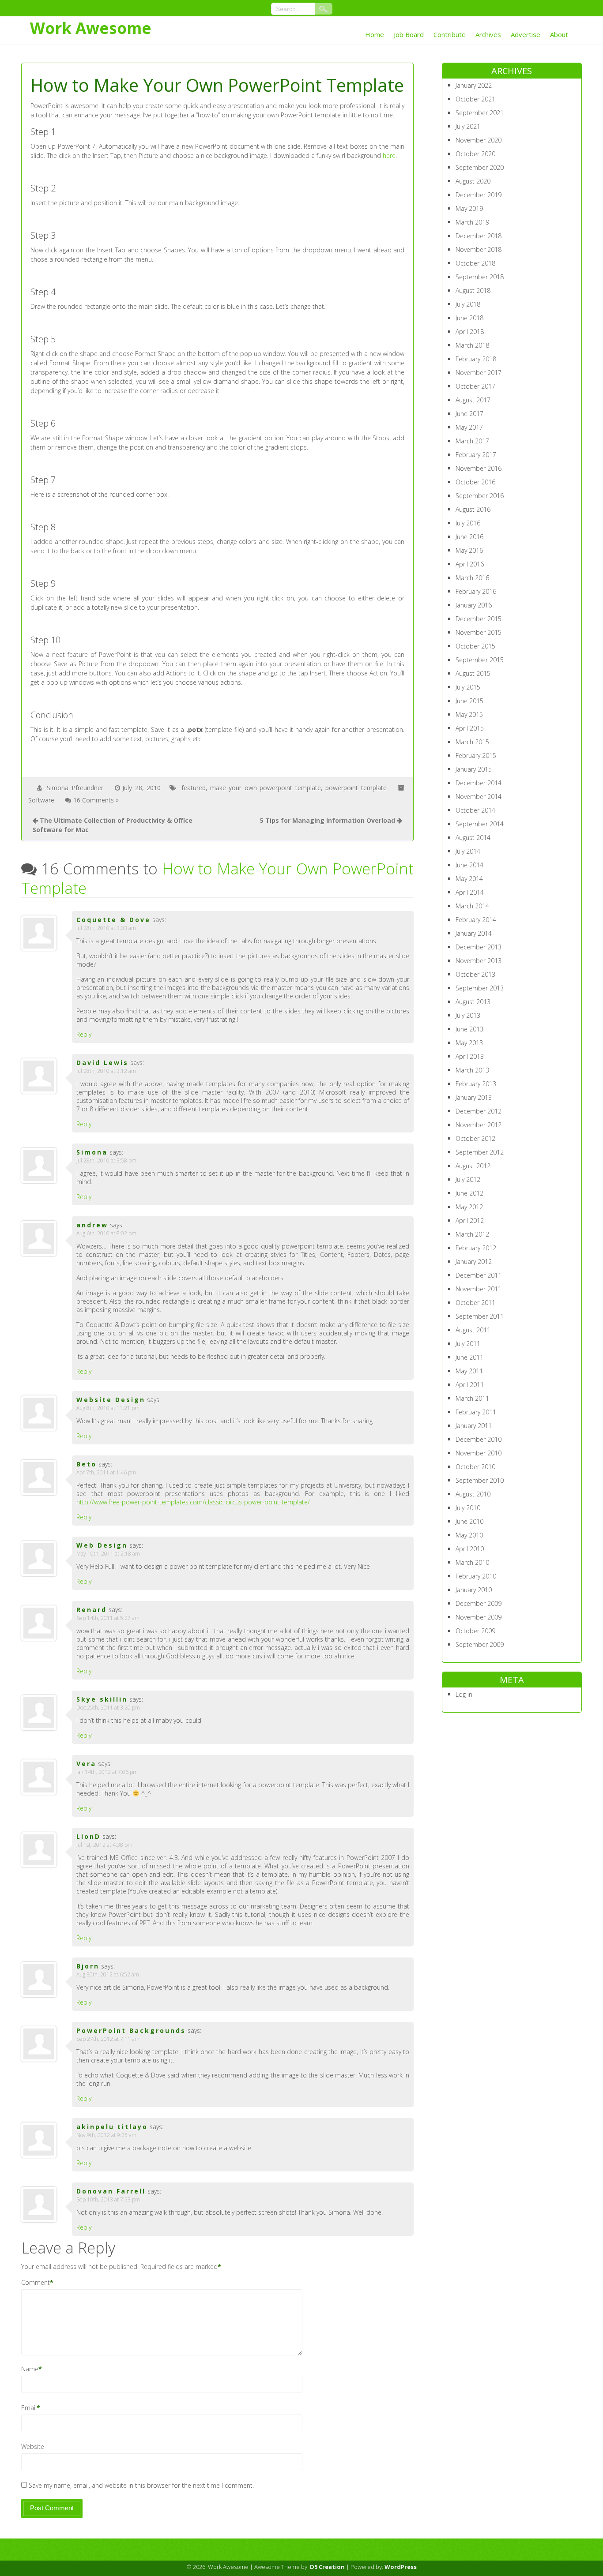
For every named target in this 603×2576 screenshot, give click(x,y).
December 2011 (479, 1275)
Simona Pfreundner (75, 788)
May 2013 (469, 1043)
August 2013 (473, 1002)
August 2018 (473, 291)
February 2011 (476, 1412)
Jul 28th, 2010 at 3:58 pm (106, 1161)
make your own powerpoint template (266, 788)
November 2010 (479, 1453)
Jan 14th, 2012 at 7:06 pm (107, 1772)
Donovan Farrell (111, 2191)
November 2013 (479, 961)
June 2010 (469, 1521)
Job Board (409, 34)
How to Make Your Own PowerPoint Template (217, 878)
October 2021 (475, 99)
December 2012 (479, 1111)
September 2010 (480, 1480)
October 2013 (475, 974)
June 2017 (469, 414)
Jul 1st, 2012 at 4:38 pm (104, 1845)
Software (41, 800)
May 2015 (469, 714)
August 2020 (473, 181)
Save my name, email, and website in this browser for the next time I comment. (141, 2485)
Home (375, 34)
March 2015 (472, 742)
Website (33, 2447)
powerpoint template (356, 788)
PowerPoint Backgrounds (131, 2030)
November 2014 (479, 797)
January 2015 (474, 769)
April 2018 (470, 332)
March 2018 (472, 345)
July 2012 (468, 1179)
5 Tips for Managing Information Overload (328, 820)
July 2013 (468, 1015)
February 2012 (476, 1248)
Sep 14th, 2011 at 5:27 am (108, 1618)
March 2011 (472, 1398)
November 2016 (479, 468)
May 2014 (469, 879)
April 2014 (470, 892)
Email (29, 2408)
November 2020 (479, 140)
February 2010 (476, 1576)
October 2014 (475, 810)
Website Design (111, 1400)
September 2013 (480, 988)
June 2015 (469, 701)
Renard (92, 1610)
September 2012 (480, 1152)
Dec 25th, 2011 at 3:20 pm (108, 1708)
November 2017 (479, 373)
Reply (84, 1034)
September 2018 (480, 277)
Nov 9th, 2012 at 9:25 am (106, 2135)
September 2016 (480, 496)
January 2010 (474, 1590)
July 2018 (468, 304)
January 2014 (474, 933)
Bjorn (88, 1966)
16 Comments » (96, 800)
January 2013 (474, 1097)
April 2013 (470, 1056)
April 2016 (470, 564)
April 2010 (470, 1549)
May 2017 (469, 427)
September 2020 (480, 167)
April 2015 (470, 728)
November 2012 (479, 1125)
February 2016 (476, 591)
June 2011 (469, 1357)
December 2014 (479, 783)
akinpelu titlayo (112, 2127)
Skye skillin (102, 1699)
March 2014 (472, 906)
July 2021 (468, 126)
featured (194, 788)
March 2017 (472, 441)
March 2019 (472, 222)
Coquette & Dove (113, 920)
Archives (488, 34)
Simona (92, 1152)
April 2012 (470, 1221)
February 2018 (476, 359)
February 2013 (476, 1084)
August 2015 (473, 673)
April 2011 (470, 1385)
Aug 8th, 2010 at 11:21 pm (108, 1408)
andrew (92, 1225)
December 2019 (479, 195)
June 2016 (469, 537)
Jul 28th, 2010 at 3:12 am (106, 1071)
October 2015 (475, 646)
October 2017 (475, 386)
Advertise (526, 34)
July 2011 (468, 1344)
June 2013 (469, 1029)
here (389, 156)
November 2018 (479, 249)
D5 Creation (327, 2567)
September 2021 (480, 113)
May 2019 (469, 208)
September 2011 (480, 1316)
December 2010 (479, 1439)
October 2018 (475, 263)
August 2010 (473, 1494)
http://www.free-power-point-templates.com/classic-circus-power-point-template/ (193, 1502)
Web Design (102, 1545)
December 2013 (479, 947)
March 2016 (472, 578)
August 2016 (473, 509)
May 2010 (469, 1535)
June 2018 (469, 318)
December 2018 (479, 236)
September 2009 (480, 1644)
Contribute (450, 34)
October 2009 (475, 1631)
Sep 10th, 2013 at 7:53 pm (108, 2199)
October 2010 (475, 1467)
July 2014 (468, 851)
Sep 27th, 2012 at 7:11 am (108, 2039)
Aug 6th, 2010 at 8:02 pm (106, 1233)
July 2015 (468, 687)
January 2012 (474, 1262)
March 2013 (472, 1070)
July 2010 (468, 1508)
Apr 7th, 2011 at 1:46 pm (106, 1472)
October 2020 (475, 154)
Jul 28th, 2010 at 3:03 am (106, 928)
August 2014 (473, 838)
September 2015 (480, 660)
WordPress (401, 2567)
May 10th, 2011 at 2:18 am (108, 1554)
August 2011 (473, 1330)
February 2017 (476, 455)
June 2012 (469, 1193)
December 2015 (479, 619)
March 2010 (472, 1562)
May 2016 (469, 550)
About (559, 34)
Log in (464, 1694)
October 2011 (475, 1303)
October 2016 (475, 482)
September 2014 (480, 824)
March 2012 (472, 1234)
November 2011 (479, 1289)
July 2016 (468, 523)
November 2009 (479, 1617)
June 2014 (469, 865)
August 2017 (473, 400)
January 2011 (474, 1426)
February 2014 (476, 920)
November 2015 (479, 632)
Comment (36, 2282)
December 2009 (479, 1603)
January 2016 (474, 605)
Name (30, 2369)
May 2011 (469, 1371)
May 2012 (469, 1207)
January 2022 (474, 85)
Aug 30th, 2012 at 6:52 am (108, 1974)
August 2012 (473, 1166)
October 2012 (475, 1138)
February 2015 (476, 756)
